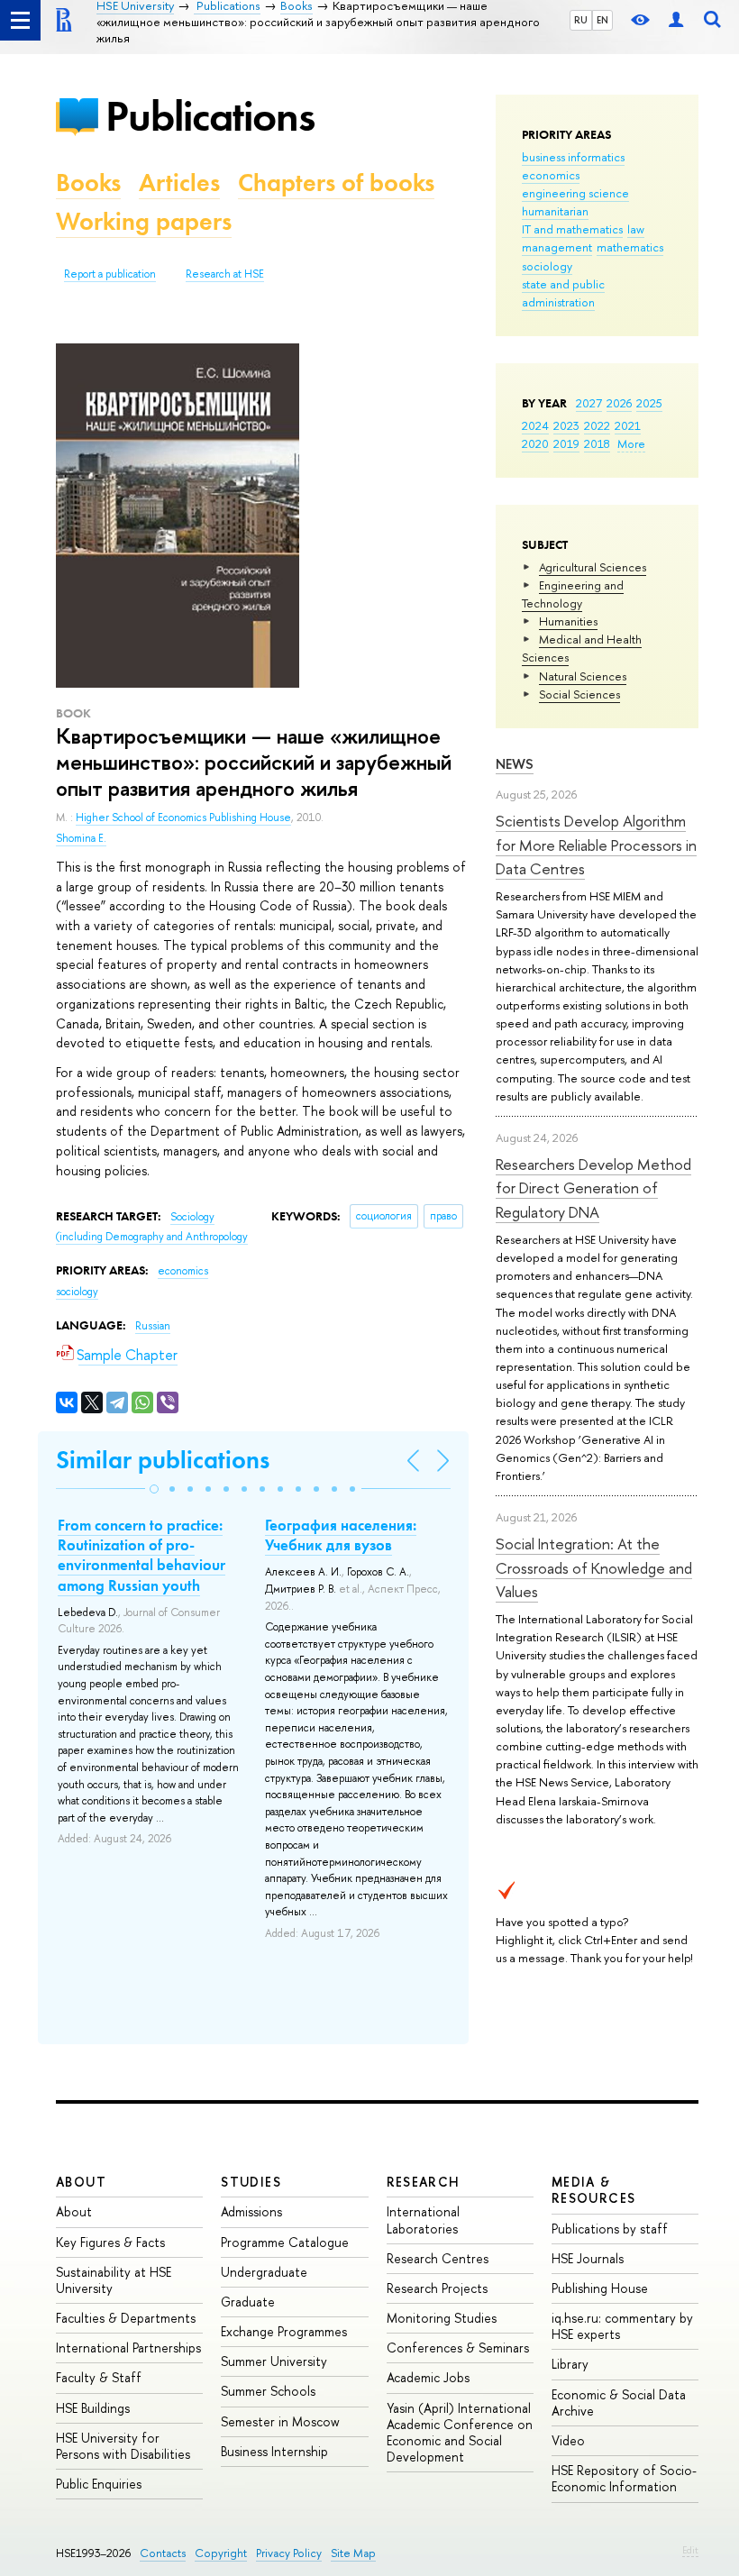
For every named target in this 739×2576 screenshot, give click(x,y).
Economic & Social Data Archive (619, 2402)
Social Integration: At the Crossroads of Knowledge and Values (594, 1567)
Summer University (274, 2361)
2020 (535, 443)
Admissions (251, 2211)
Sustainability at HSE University (114, 2280)
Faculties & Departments (126, 2318)
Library (570, 2364)
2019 (566, 443)
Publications (210, 116)
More (631, 443)
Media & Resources (594, 2190)
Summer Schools (268, 2391)
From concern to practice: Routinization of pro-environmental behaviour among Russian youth (141, 1555)
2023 (566, 425)
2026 (619, 403)
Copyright (221, 2553)
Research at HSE (225, 274)
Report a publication (110, 274)
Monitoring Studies (442, 2318)
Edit (690, 2550)
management (557, 247)
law (636, 229)
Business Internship (274, 2451)
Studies (251, 2182)
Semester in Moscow (280, 2421)
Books (88, 183)
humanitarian (555, 211)
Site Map (353, 2553)
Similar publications (163, 1460)
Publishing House (600, 2288)
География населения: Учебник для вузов (341, 1535)
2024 (535, 425)
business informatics (573, 157)
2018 (597, 443)
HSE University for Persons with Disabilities (123, 2446)
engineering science (575, 193)
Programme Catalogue (285, 2242)
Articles (179, 183)
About (81, 2182)
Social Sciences (579, 694)
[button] (154, 1489)
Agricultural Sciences (593, 567)
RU (581, 20)
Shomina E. (81, 838)
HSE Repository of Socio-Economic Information (624, 2478)
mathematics (630, 247)
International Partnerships (128, 2348)
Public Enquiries (99, 2484)
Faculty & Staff (99, 2377)
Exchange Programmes (284, 2331)
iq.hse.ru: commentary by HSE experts (622, 2326)
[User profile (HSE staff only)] (676, 20)
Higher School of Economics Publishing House (183, 818)
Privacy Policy (289, 2553)
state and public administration (563, 293)
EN (602, 20)
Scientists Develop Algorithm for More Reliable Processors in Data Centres (596, 845)
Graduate (248, 2302)
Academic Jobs (428, 2377)
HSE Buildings (93, 2408)
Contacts (163, 2553)
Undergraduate (264, 2272)
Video (568, 2440)
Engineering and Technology (573, 594)
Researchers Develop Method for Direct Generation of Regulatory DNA (593, 1188)
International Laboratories (423, 2220)
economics (551, 175)
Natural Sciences (583, 676)
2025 (649, 403)
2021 (628, 425)
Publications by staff (610, 2229)
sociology (547, 266)
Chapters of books (336, 183)
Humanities (568, 621)
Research (424, 2182)
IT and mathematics (572, 229)
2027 (589, 403)
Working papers (144, 221)
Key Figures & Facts (110, 2242)
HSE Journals (588, 2258)
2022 (597, 425)
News (515, 764)
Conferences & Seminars (458, 2348)
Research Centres (438, 2258)
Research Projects (437, 2288)
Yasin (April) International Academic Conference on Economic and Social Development (460, 2433)
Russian (153, 1326)
